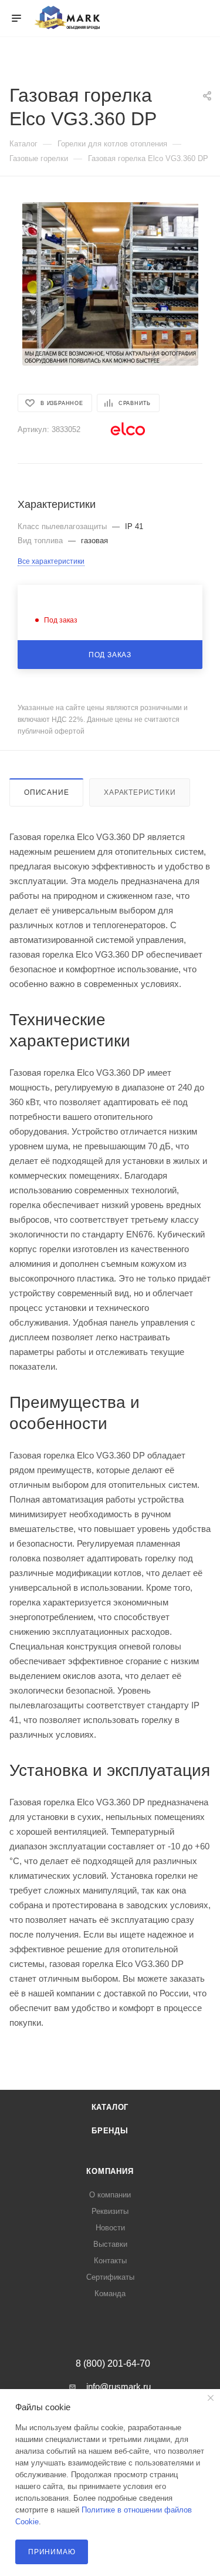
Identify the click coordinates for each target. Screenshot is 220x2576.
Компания (110, 2171)
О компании (110, 2195)
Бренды (110, 2131)
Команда (110, 2294)
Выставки (110, 2244)
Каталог (110, 2107)
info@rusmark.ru (119, 2386)
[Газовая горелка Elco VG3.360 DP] (110, 284)
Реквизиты (110, 2211)
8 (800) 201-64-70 (113, 2364)
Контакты (110, 2261)
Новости (110, 2228)
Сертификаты (110, 2277)
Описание (46, 792)
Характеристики (140, 792)
